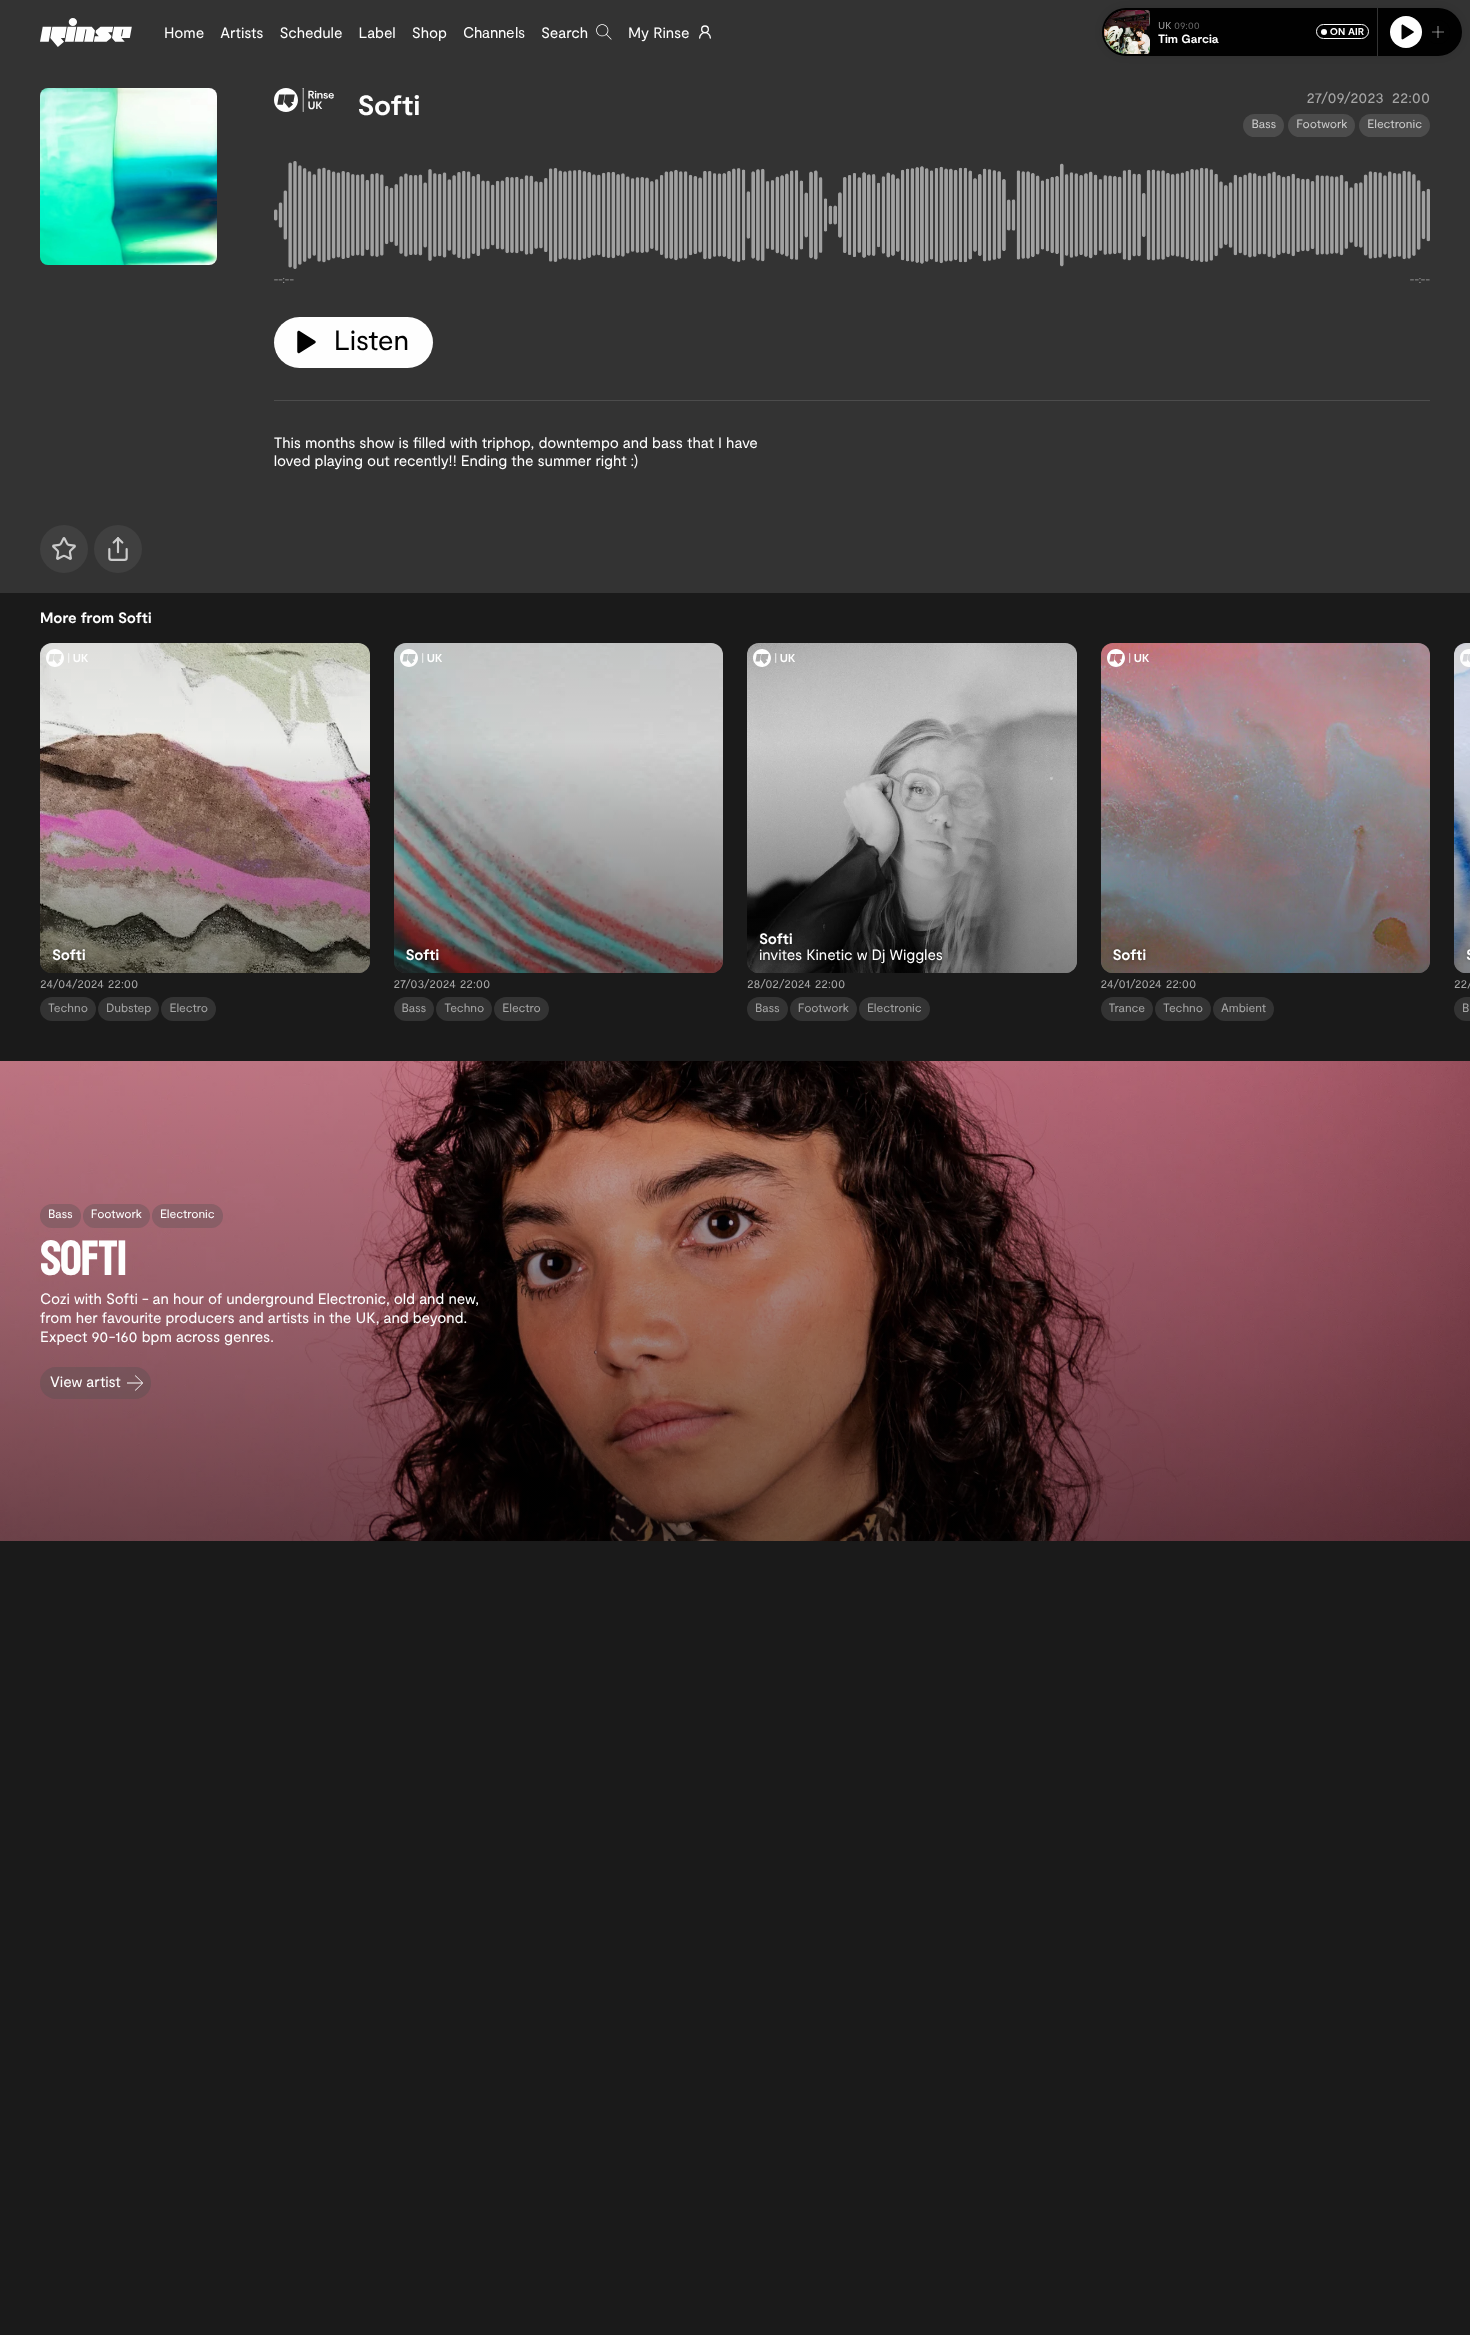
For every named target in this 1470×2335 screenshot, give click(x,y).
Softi (389, 104)
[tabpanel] (852, 219)
